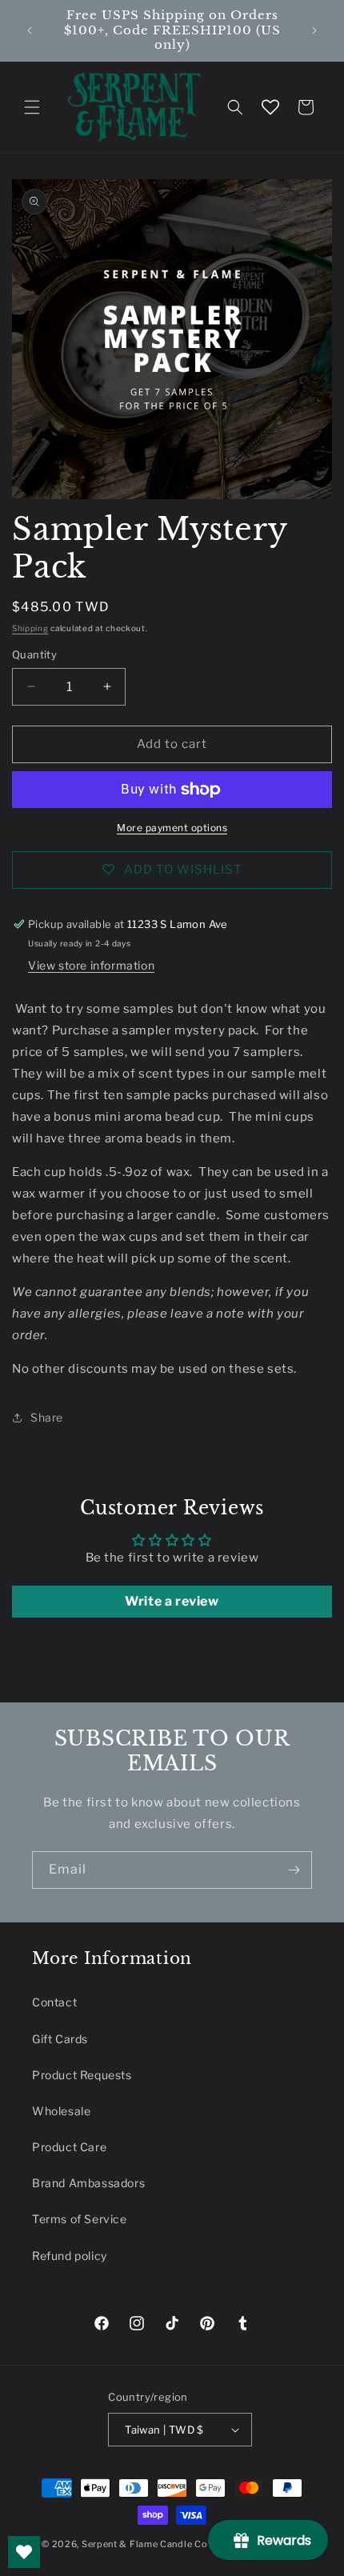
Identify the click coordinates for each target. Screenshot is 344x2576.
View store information (91, 965)
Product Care (69, 2147)
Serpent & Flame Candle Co (145, 2544)
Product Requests (82, 2075)
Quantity (34, 654)
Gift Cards (60, 2039)
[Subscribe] (294, 1870)
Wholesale (61, 2111)
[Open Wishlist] (270, 107)
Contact (54, 2002)
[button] (32, 107)
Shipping (30, 628)
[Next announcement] (314, 30)
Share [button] (47, 1417)
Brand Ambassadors (88, 2183)
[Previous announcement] (30, 30)
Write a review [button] (172, 1601)
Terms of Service (80, 2219)
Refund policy (70, 2256)
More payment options (172, 828)
